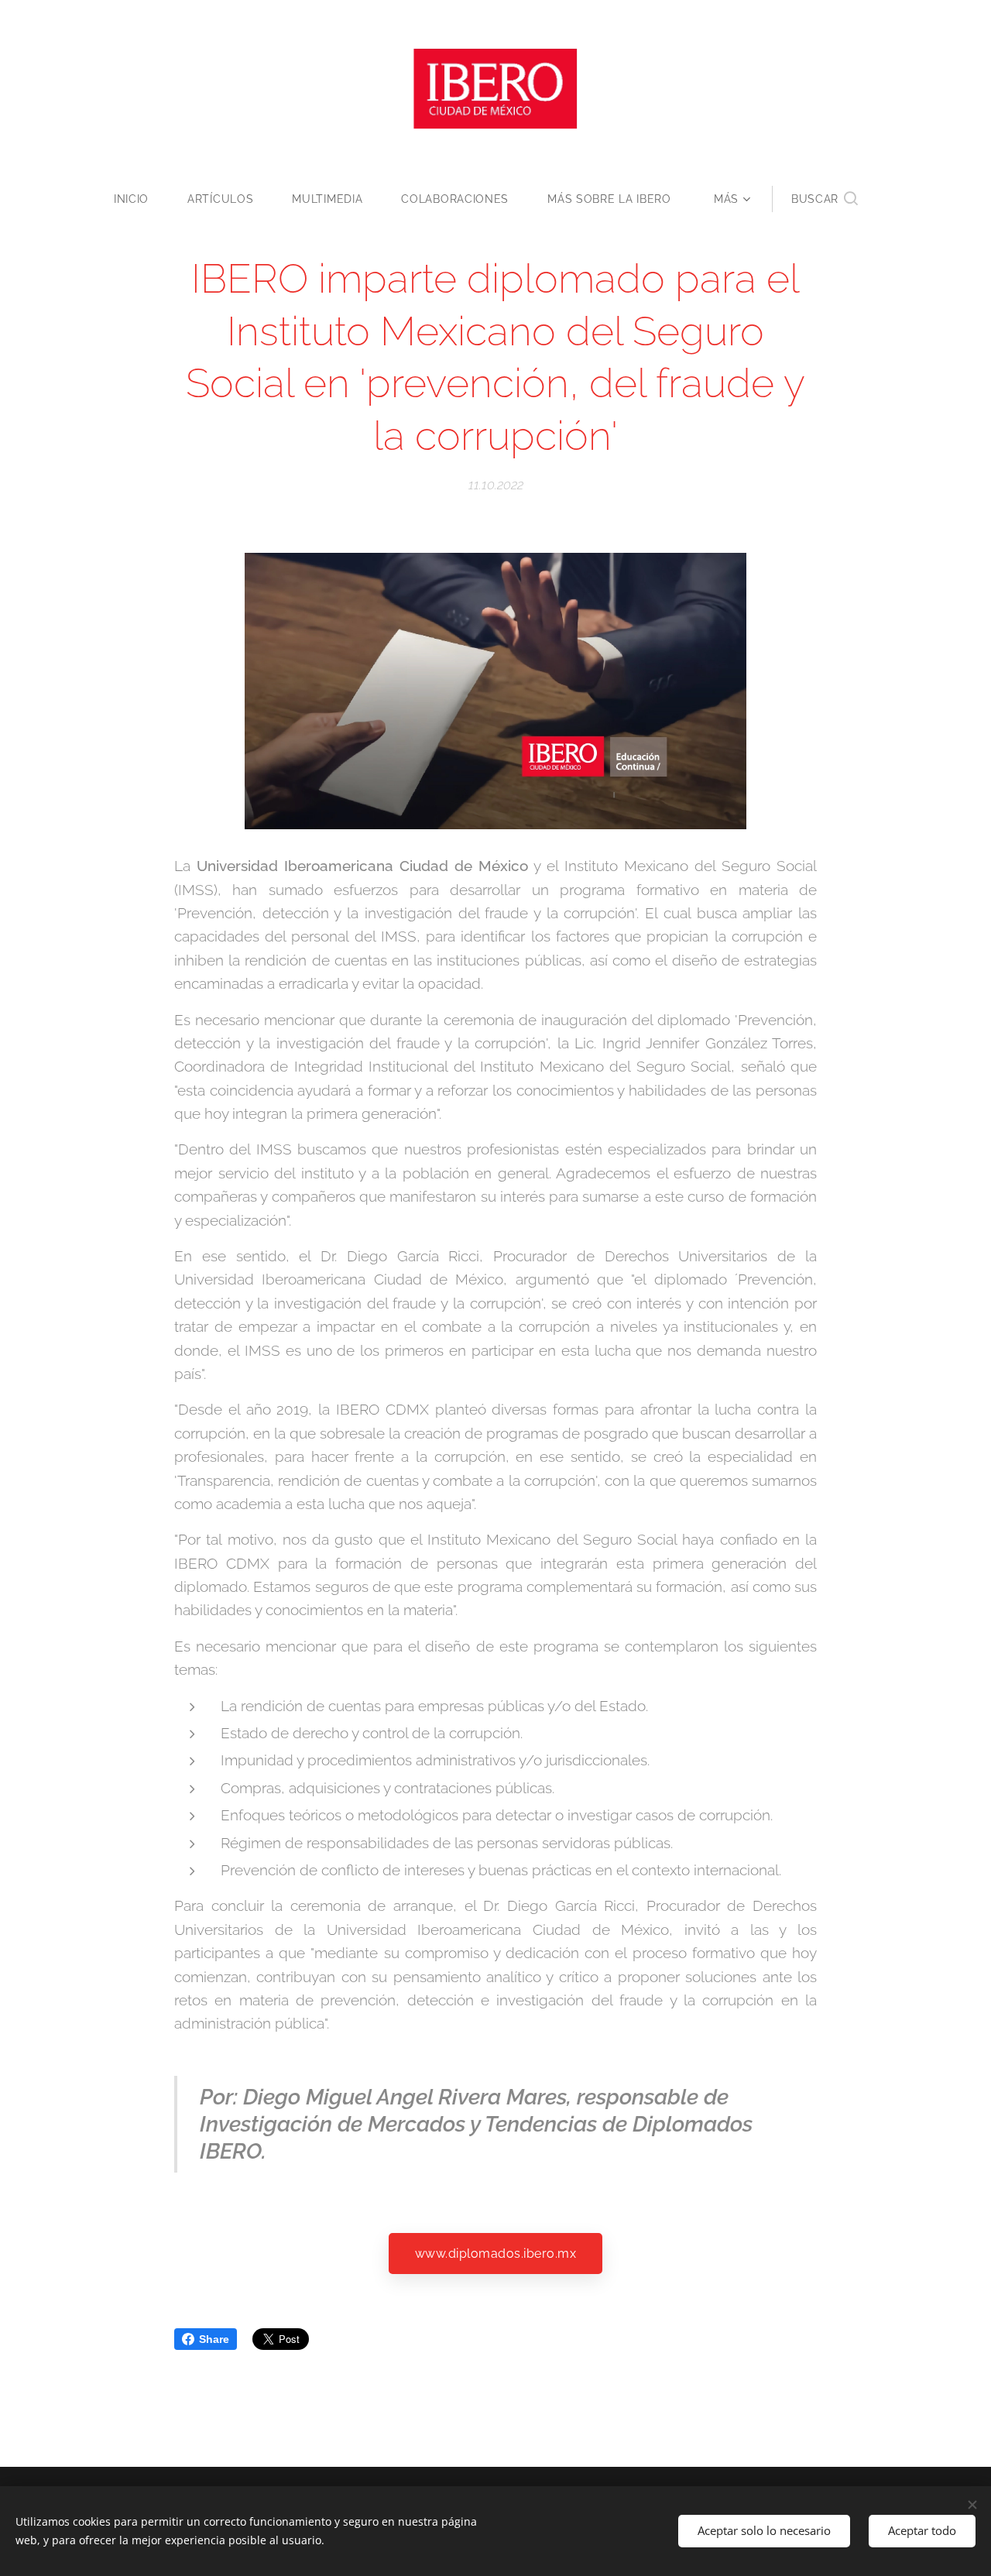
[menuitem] (141, 199)
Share (214, 2339)
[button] (825, 199)
